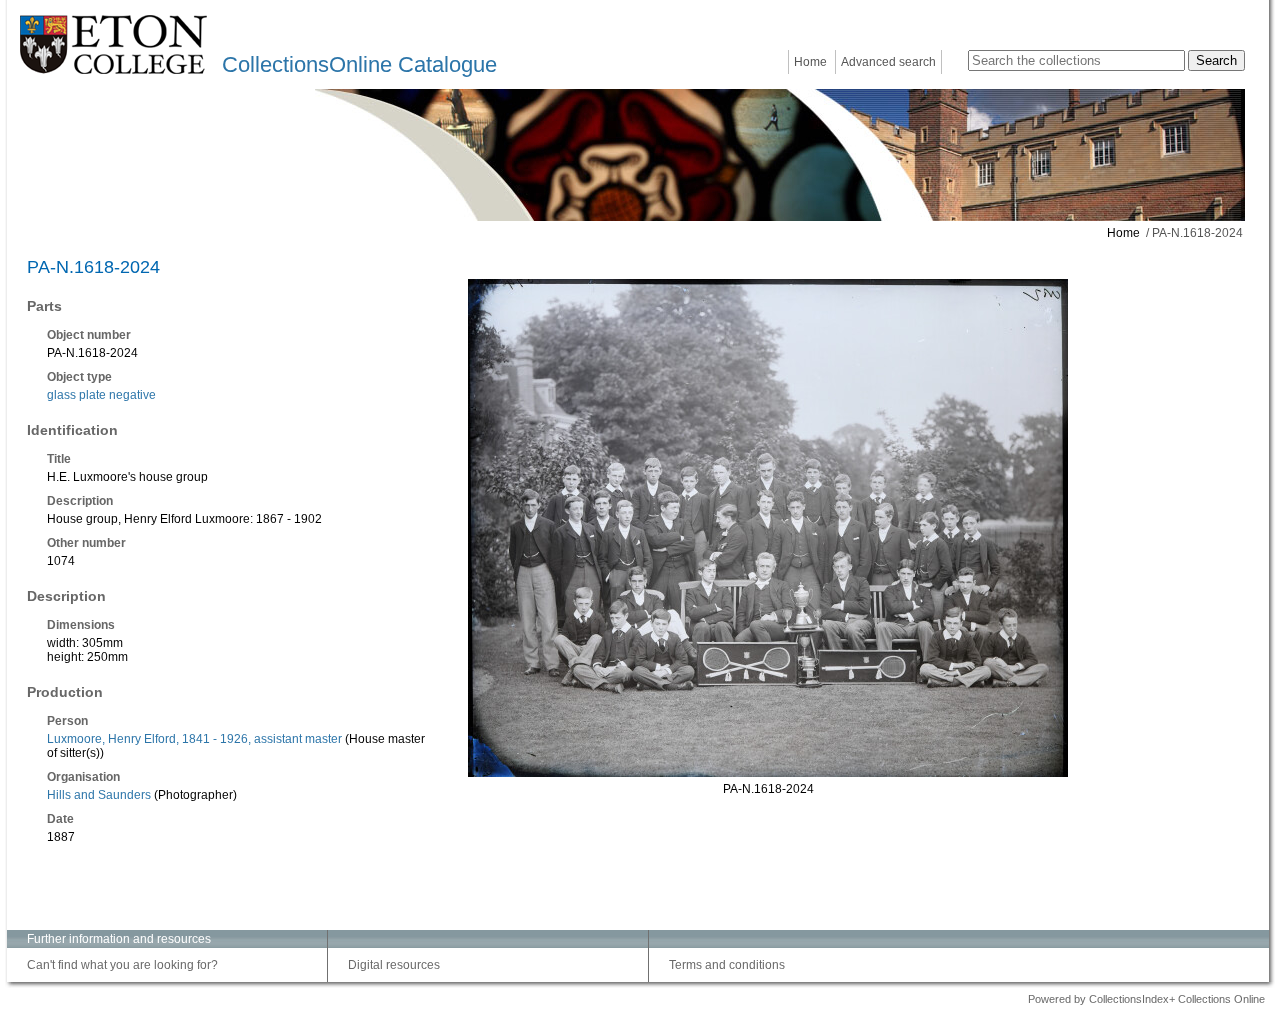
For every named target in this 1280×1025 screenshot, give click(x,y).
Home (810, 62)
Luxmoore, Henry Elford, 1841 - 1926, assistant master (194, 739)
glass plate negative (101, 395)
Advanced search (888, 62)
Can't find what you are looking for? (122, 965)
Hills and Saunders (99, 795)
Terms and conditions (727, 965)
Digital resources (394, 965)
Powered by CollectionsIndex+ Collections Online (1146, 999)
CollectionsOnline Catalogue (359, 64)
